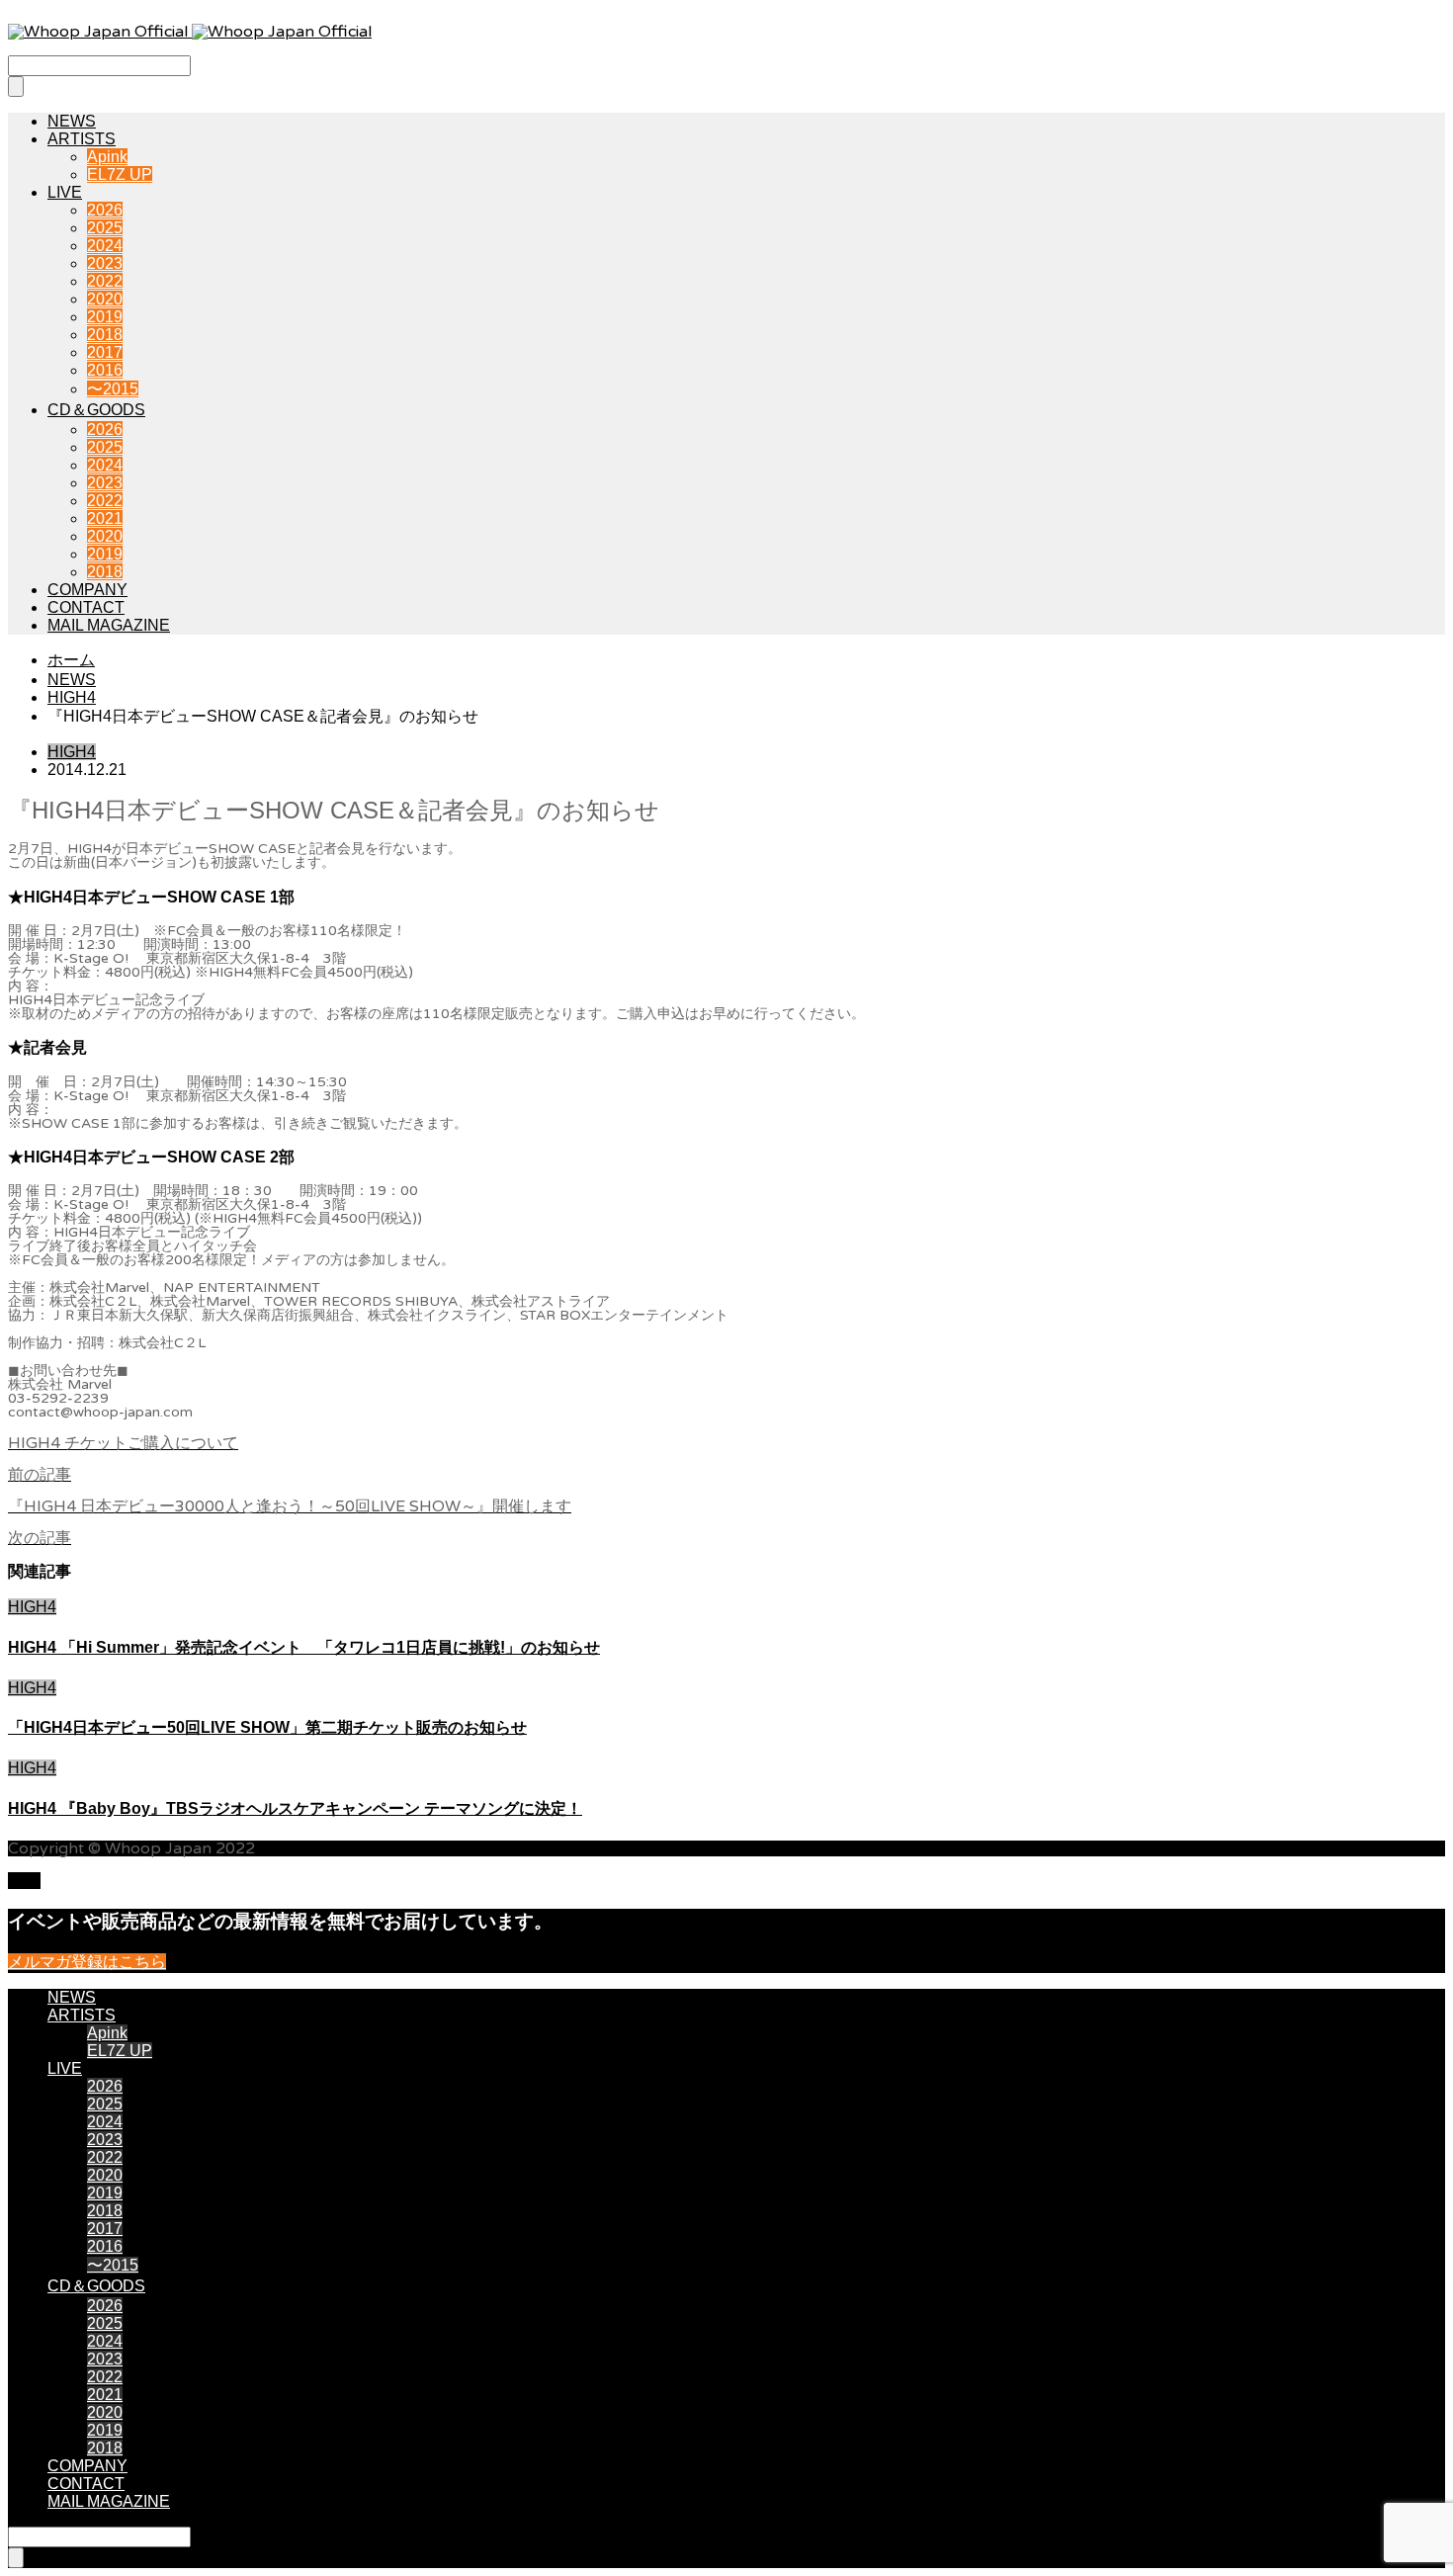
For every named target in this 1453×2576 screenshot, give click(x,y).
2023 (105, 263)
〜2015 (113, 389)
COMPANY (87, 590)
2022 (105, 281)
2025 (105, 228)
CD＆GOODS (96, 410)
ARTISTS (82, 139)
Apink (107, 157)
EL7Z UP (120, 174)
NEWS (72, 121)
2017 (105, 352)
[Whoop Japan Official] (190, 32)
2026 (105, 210)
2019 (105, 317)
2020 (105, 299)
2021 (105, 518)
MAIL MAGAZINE (109, 625)
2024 (105, 246)
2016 (105, 370)
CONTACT (86, 607)
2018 (105, 335)
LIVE (65, 192)
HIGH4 (72, 752)
